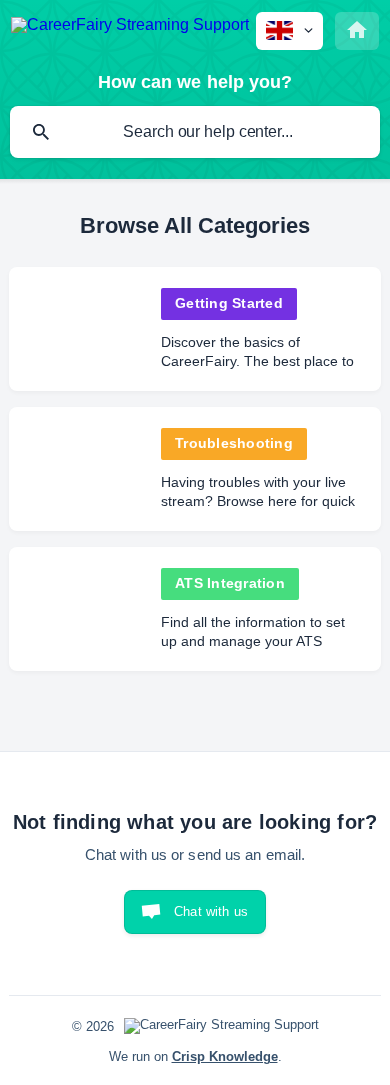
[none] (130, 28)
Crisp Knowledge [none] (225, 1056)
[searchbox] (195, 132)
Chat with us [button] (211, 911)
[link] (195, 329)
